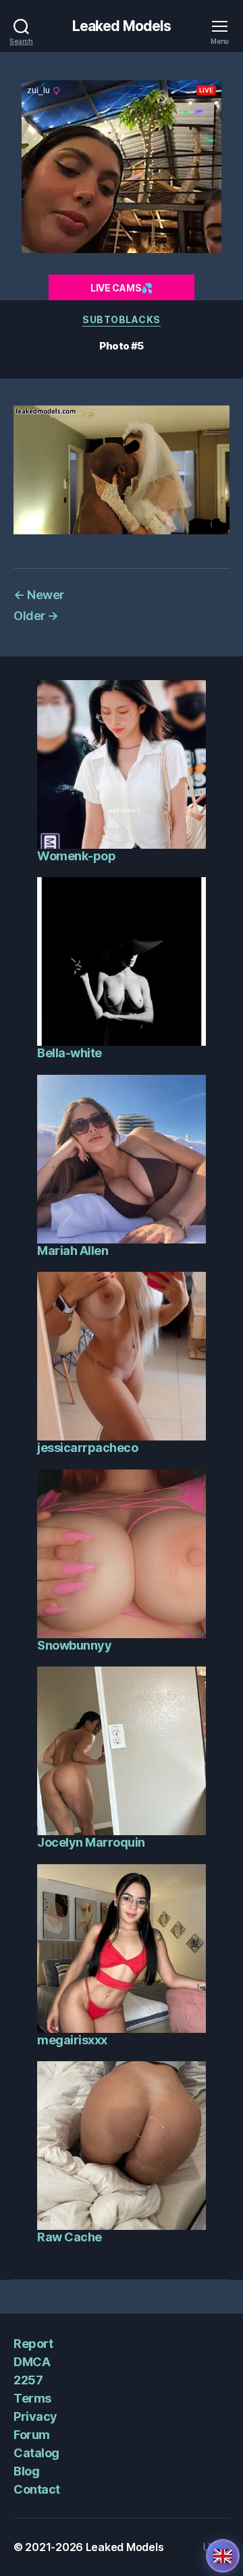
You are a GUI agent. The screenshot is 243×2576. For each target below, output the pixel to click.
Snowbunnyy (74, 1645)
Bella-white (70, 1053)
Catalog (36, 2453)
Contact (37, 2489)
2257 (28, 2380)
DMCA (32, 2362)
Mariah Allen (73, 1251)
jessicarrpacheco (87, 1448)
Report (33, 2344)
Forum (32, 2435)
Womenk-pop (76, 856)
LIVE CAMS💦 (122, 288)
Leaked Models (122, 26)
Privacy (35, 2416)
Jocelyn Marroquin (91, 1842)
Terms (32, 2398)
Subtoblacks (122, 319)
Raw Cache (70, 2237)
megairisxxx (72, 2040)
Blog (26, 2471)
